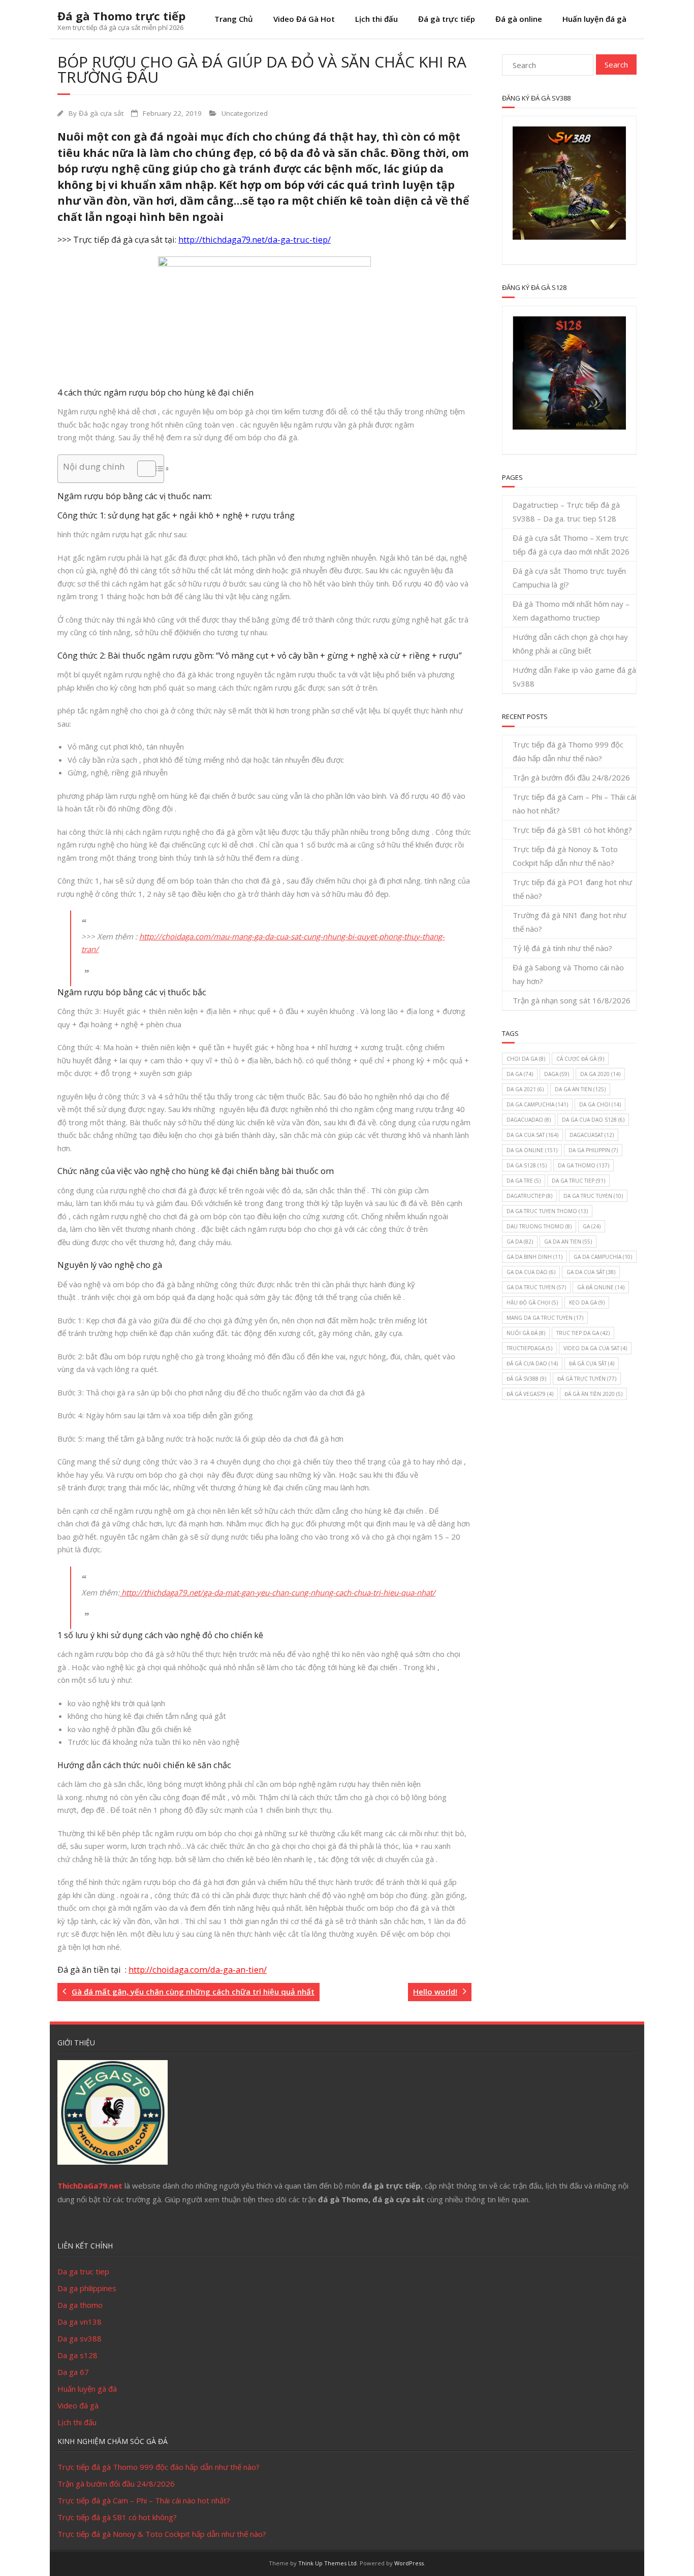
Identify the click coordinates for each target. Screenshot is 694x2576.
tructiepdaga (529, 1348)
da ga (520, 1074)
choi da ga (526, 1059)
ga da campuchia (603, 1257)
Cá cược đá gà (580, 1059)
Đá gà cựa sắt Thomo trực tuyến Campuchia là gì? (569, 578)
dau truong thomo (539, 1226)
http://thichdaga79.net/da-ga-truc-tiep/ (255, 240)
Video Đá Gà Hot (304, 19)
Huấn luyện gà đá (87, 2389)
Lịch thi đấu (376, 19)
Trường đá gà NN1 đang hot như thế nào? (570, 922)
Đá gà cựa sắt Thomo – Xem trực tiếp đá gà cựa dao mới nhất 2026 (571, 545)
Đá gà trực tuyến (587, 1379)
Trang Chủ (234, 19)
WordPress (409, 2563)
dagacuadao (529, 1120)
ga (592, 1226)
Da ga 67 (73, 2372)
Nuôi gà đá (526, 1333)
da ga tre (524, 1181)
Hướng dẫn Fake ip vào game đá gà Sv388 (574, 677)
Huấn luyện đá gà (594, 19)
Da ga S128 (527, 1165)
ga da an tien (568, 1242)
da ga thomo (583, 1165)
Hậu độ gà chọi (532, 1302)
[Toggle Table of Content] (141, 469)
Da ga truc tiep (83, 2271)
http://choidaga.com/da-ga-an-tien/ (198, 1970)
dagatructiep (529, 1196)
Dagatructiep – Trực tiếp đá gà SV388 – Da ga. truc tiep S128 (566, 512)
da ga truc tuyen (593, 1196)
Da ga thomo (80, 2305)
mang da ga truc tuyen (545, 1318)
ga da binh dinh (534, 1257)
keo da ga (587, 1302)
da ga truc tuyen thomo (547, 1211)
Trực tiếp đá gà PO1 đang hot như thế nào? (572, 889)
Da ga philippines (87, 2288)
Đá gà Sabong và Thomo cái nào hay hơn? (568, 974)
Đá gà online (519, 19)
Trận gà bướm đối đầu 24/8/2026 (571, 777)
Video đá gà (78, 2405)
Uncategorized (245, 113)
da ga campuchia (537, 1104)
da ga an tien (580, 1089)
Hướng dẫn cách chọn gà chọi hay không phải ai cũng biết (570, 644)
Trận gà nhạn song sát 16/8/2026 (572, 1000)
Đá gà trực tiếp (447, 19)
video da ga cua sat (595, 1348)
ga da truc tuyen (536, 1287)
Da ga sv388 (80, 2338)
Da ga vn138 (80, 2322)
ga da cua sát (591, 1272)
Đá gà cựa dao (532, 1363)
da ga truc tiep (578, 1181)
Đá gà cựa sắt (101, 113)
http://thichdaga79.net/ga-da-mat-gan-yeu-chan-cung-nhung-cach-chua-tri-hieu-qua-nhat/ (277, 1592)
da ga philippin (593, 1150)
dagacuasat (592, 1135)
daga (557, 1074)
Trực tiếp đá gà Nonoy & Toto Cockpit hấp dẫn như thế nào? (565, 856)
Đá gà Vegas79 (530, 1394)
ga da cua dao (531, 1272)
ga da (520, 1242)
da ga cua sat (532, 1135)
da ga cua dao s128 (593, 1120)
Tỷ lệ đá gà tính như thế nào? (562, 948)
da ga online (532, 1150)
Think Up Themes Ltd (327, 2563)
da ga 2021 (525, 1089)
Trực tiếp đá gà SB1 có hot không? (572, 830)
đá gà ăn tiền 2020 (593, 1394)
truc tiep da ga (583, 1333)
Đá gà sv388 (526, 1379)
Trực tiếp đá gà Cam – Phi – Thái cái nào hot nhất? (574, 804)
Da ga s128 (77, 2355)
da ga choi (600, 1104)
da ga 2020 (600, 1074)
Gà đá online (601, 1287)
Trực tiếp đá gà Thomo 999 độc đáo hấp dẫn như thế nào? (568, 751)
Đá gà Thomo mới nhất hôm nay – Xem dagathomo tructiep (571, 611)
